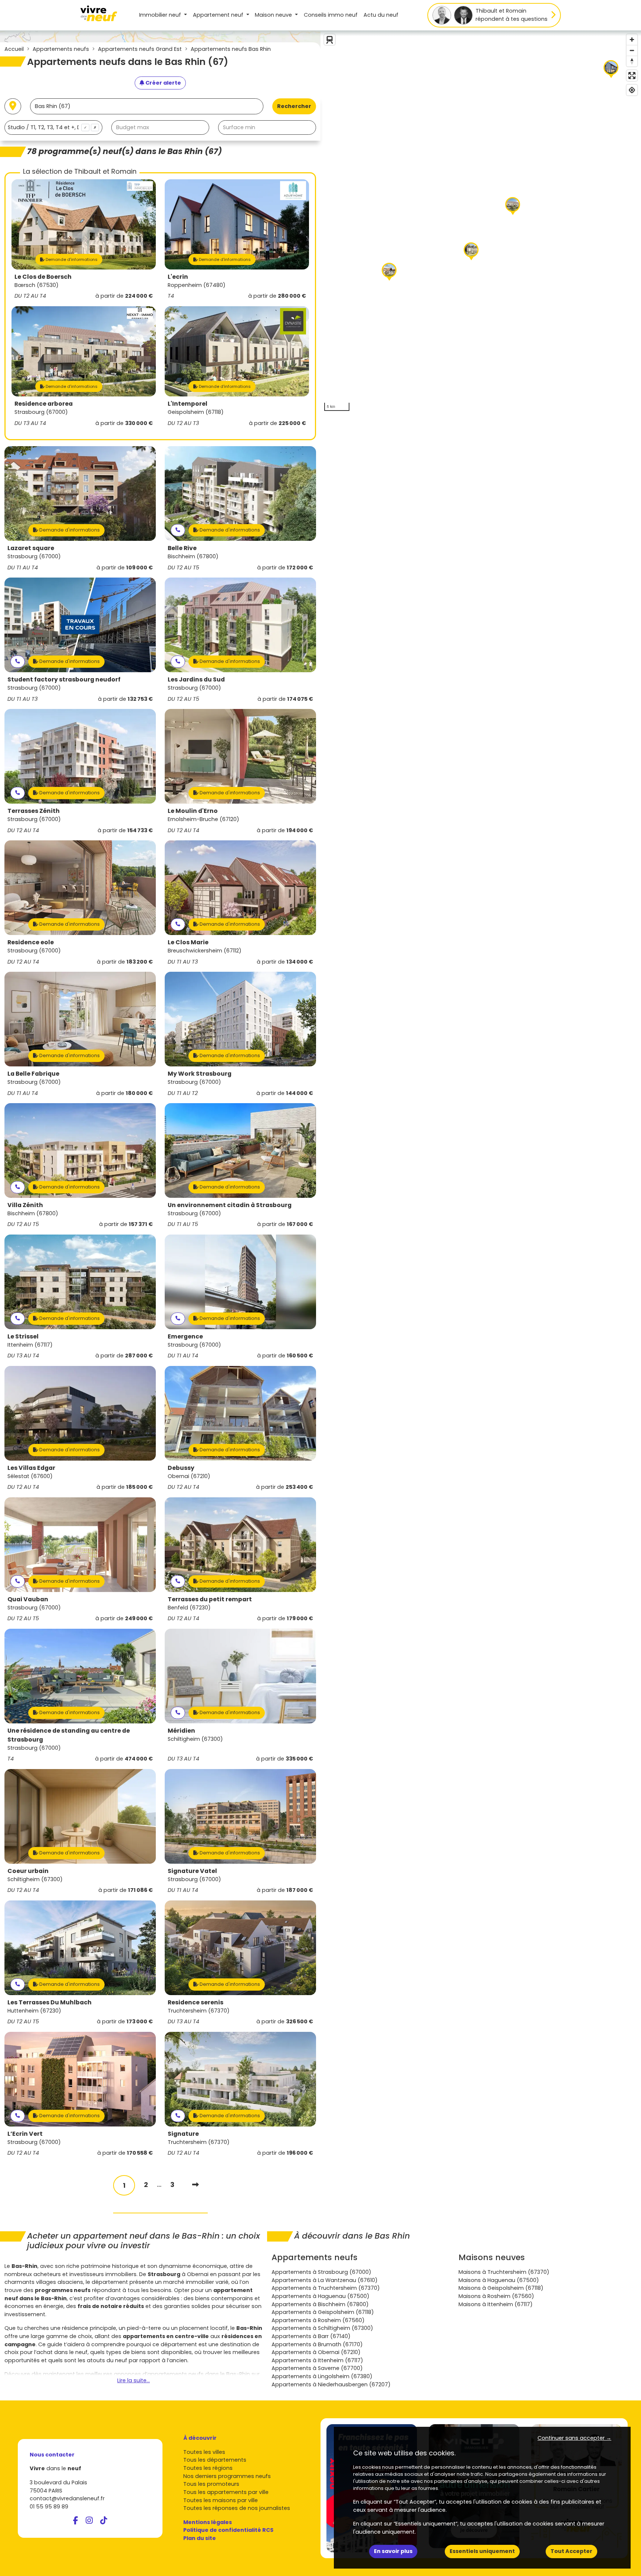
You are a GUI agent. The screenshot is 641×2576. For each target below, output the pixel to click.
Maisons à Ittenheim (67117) (496, 2304)
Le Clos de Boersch (43, 277)
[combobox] (53, 128)
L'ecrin (178, 277)
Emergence (185, 1336)
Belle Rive (182, 548)
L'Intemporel (188, 404)
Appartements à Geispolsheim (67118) (323, 2312)
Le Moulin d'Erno (193, 811)
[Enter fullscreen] (632, 76)
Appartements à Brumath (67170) (317, 2344)
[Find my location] (632, 90)
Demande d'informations (71, 259)
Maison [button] (273, 15)
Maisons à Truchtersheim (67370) (504, 2272)
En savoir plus (393, 2551)
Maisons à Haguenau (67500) (499, 2280)
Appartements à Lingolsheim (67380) (322, 2376)
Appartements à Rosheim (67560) (318, 2320)
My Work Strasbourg (200, 1074)
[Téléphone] (178, 530)
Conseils (331, 15)
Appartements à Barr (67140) (311, 2336)
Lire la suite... (134, 2380)
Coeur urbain (28, 1871)
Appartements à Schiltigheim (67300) (322, 2328)
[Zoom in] (632, 40)
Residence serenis (195, 2002)
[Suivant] (195, 2185)
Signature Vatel (192, 1871)
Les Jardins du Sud (196, 679)
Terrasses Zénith (34, 811)
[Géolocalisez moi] (13, 106)
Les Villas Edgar (31, 1468)
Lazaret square (31, 548)
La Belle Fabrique (33, 1074)
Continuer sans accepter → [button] (574, 2438)
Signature (183, 2134)
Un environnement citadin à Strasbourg (230, 1205)
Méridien (181, 1731)
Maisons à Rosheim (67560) (496, 2296)
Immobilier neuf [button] (161, 15)
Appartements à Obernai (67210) (316, 2352)
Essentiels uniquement (482, 2551)
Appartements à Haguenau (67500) (320, 2296)
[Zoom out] (632, 50)
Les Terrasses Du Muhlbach (50, 2002)
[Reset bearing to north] (632, 61)
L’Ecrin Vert (25, 2134)
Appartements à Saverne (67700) (317, 2368)
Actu (381, 15)
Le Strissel (23, 1336)
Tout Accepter (571, 2551)
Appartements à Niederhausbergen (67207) (331, 2384)
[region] (481, 223)
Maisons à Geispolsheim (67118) (501, 2288)
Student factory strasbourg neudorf (64, 679)
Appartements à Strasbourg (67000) (321, 2272)
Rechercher (294, 106)
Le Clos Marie (188, 942)
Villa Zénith (25, 1205)
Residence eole (31, 942)
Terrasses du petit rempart (210, 1599)
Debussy (181, 1468)
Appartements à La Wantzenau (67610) (325, 2280)
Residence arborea (44, 404)
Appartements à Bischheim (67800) (320, 2304)
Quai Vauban (28, 1599)
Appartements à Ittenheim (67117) (317, 2360)
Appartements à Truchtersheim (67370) (326, 2288)
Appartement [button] (218, 15)
